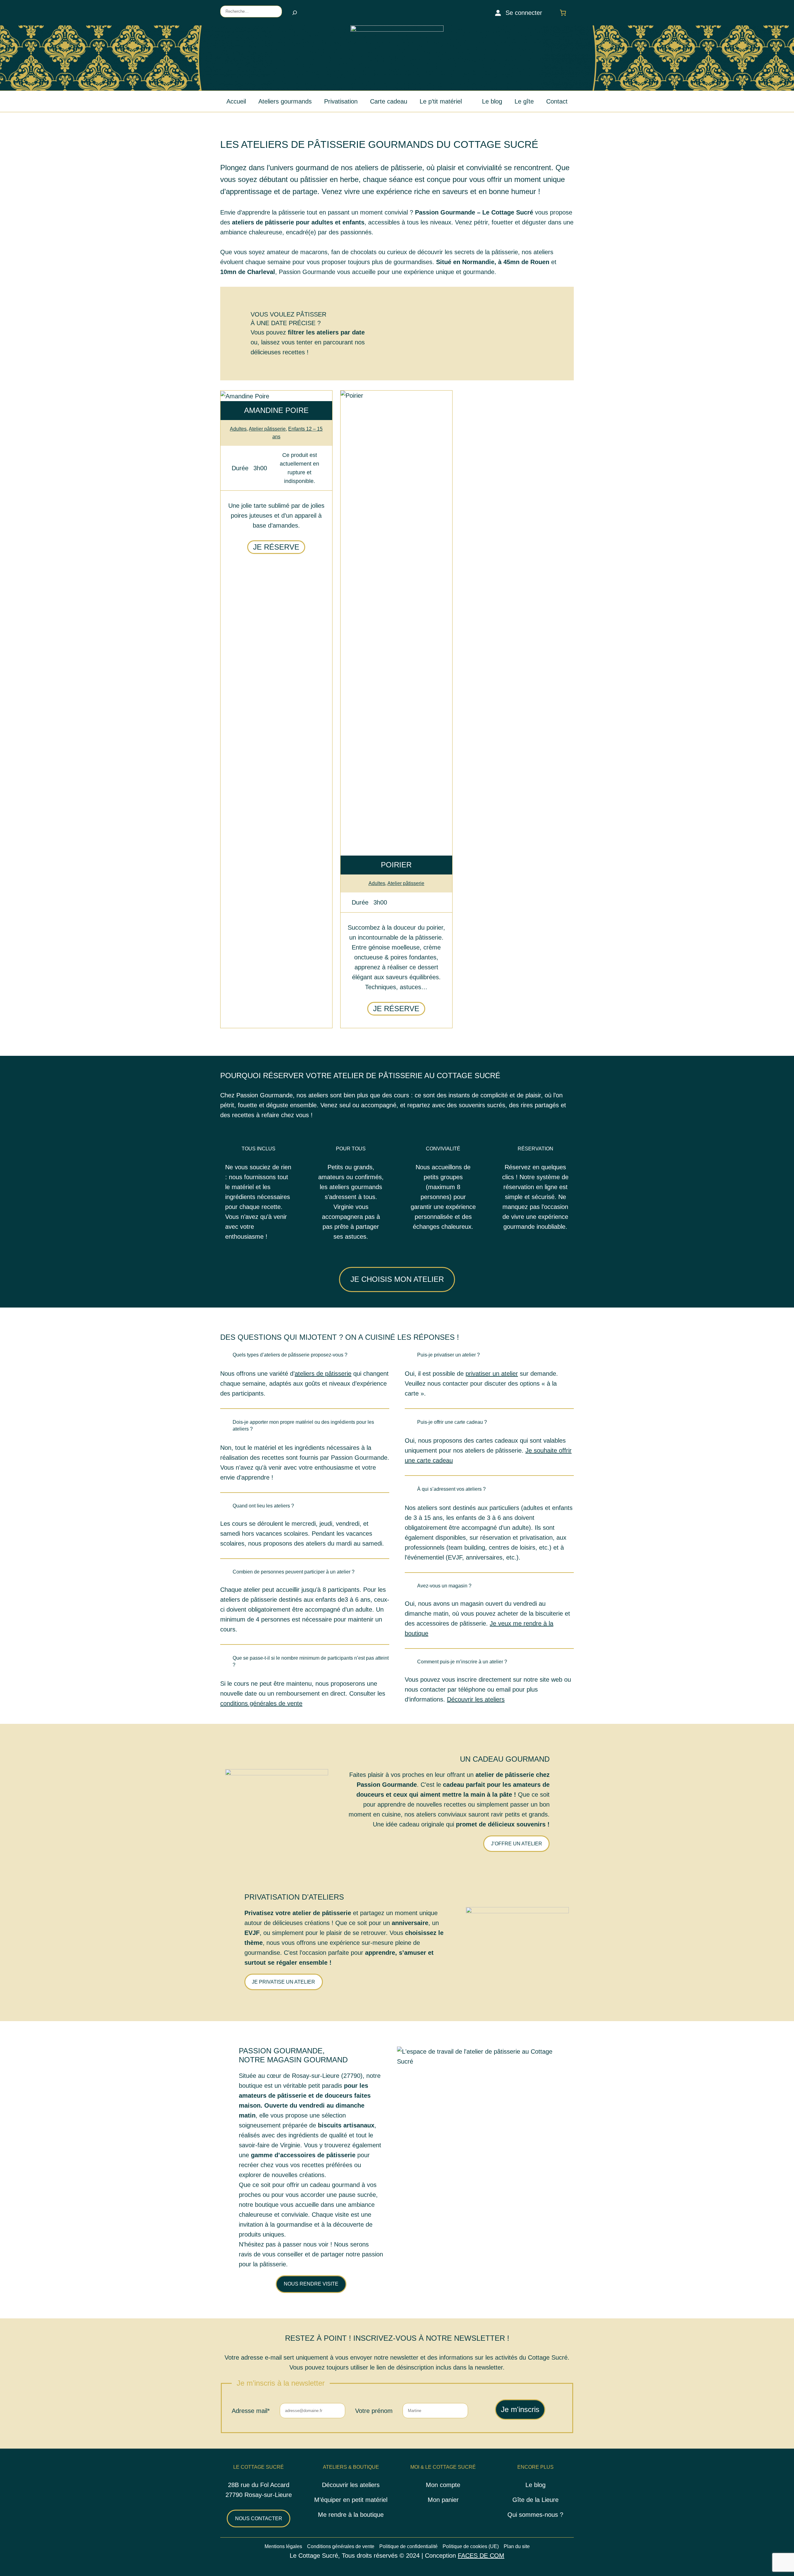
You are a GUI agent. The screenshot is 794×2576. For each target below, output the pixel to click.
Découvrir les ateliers (476, 1699)
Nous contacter (259, 2518)
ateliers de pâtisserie (323, 1374)
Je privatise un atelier (283, 1982)
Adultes (238, 429)
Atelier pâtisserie (267, 429)
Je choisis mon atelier (397, 1279)
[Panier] (564, 13)
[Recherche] (295, 13)
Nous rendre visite (311, 2284)
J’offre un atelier (517, 1844)
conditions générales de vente (261, 1703)
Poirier (396, 865)
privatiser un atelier (492, 1374)
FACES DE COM (481, 2556)
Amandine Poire (276, 410)
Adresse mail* (251, 2411)
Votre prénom (374, 2411)
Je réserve (276, 547)
